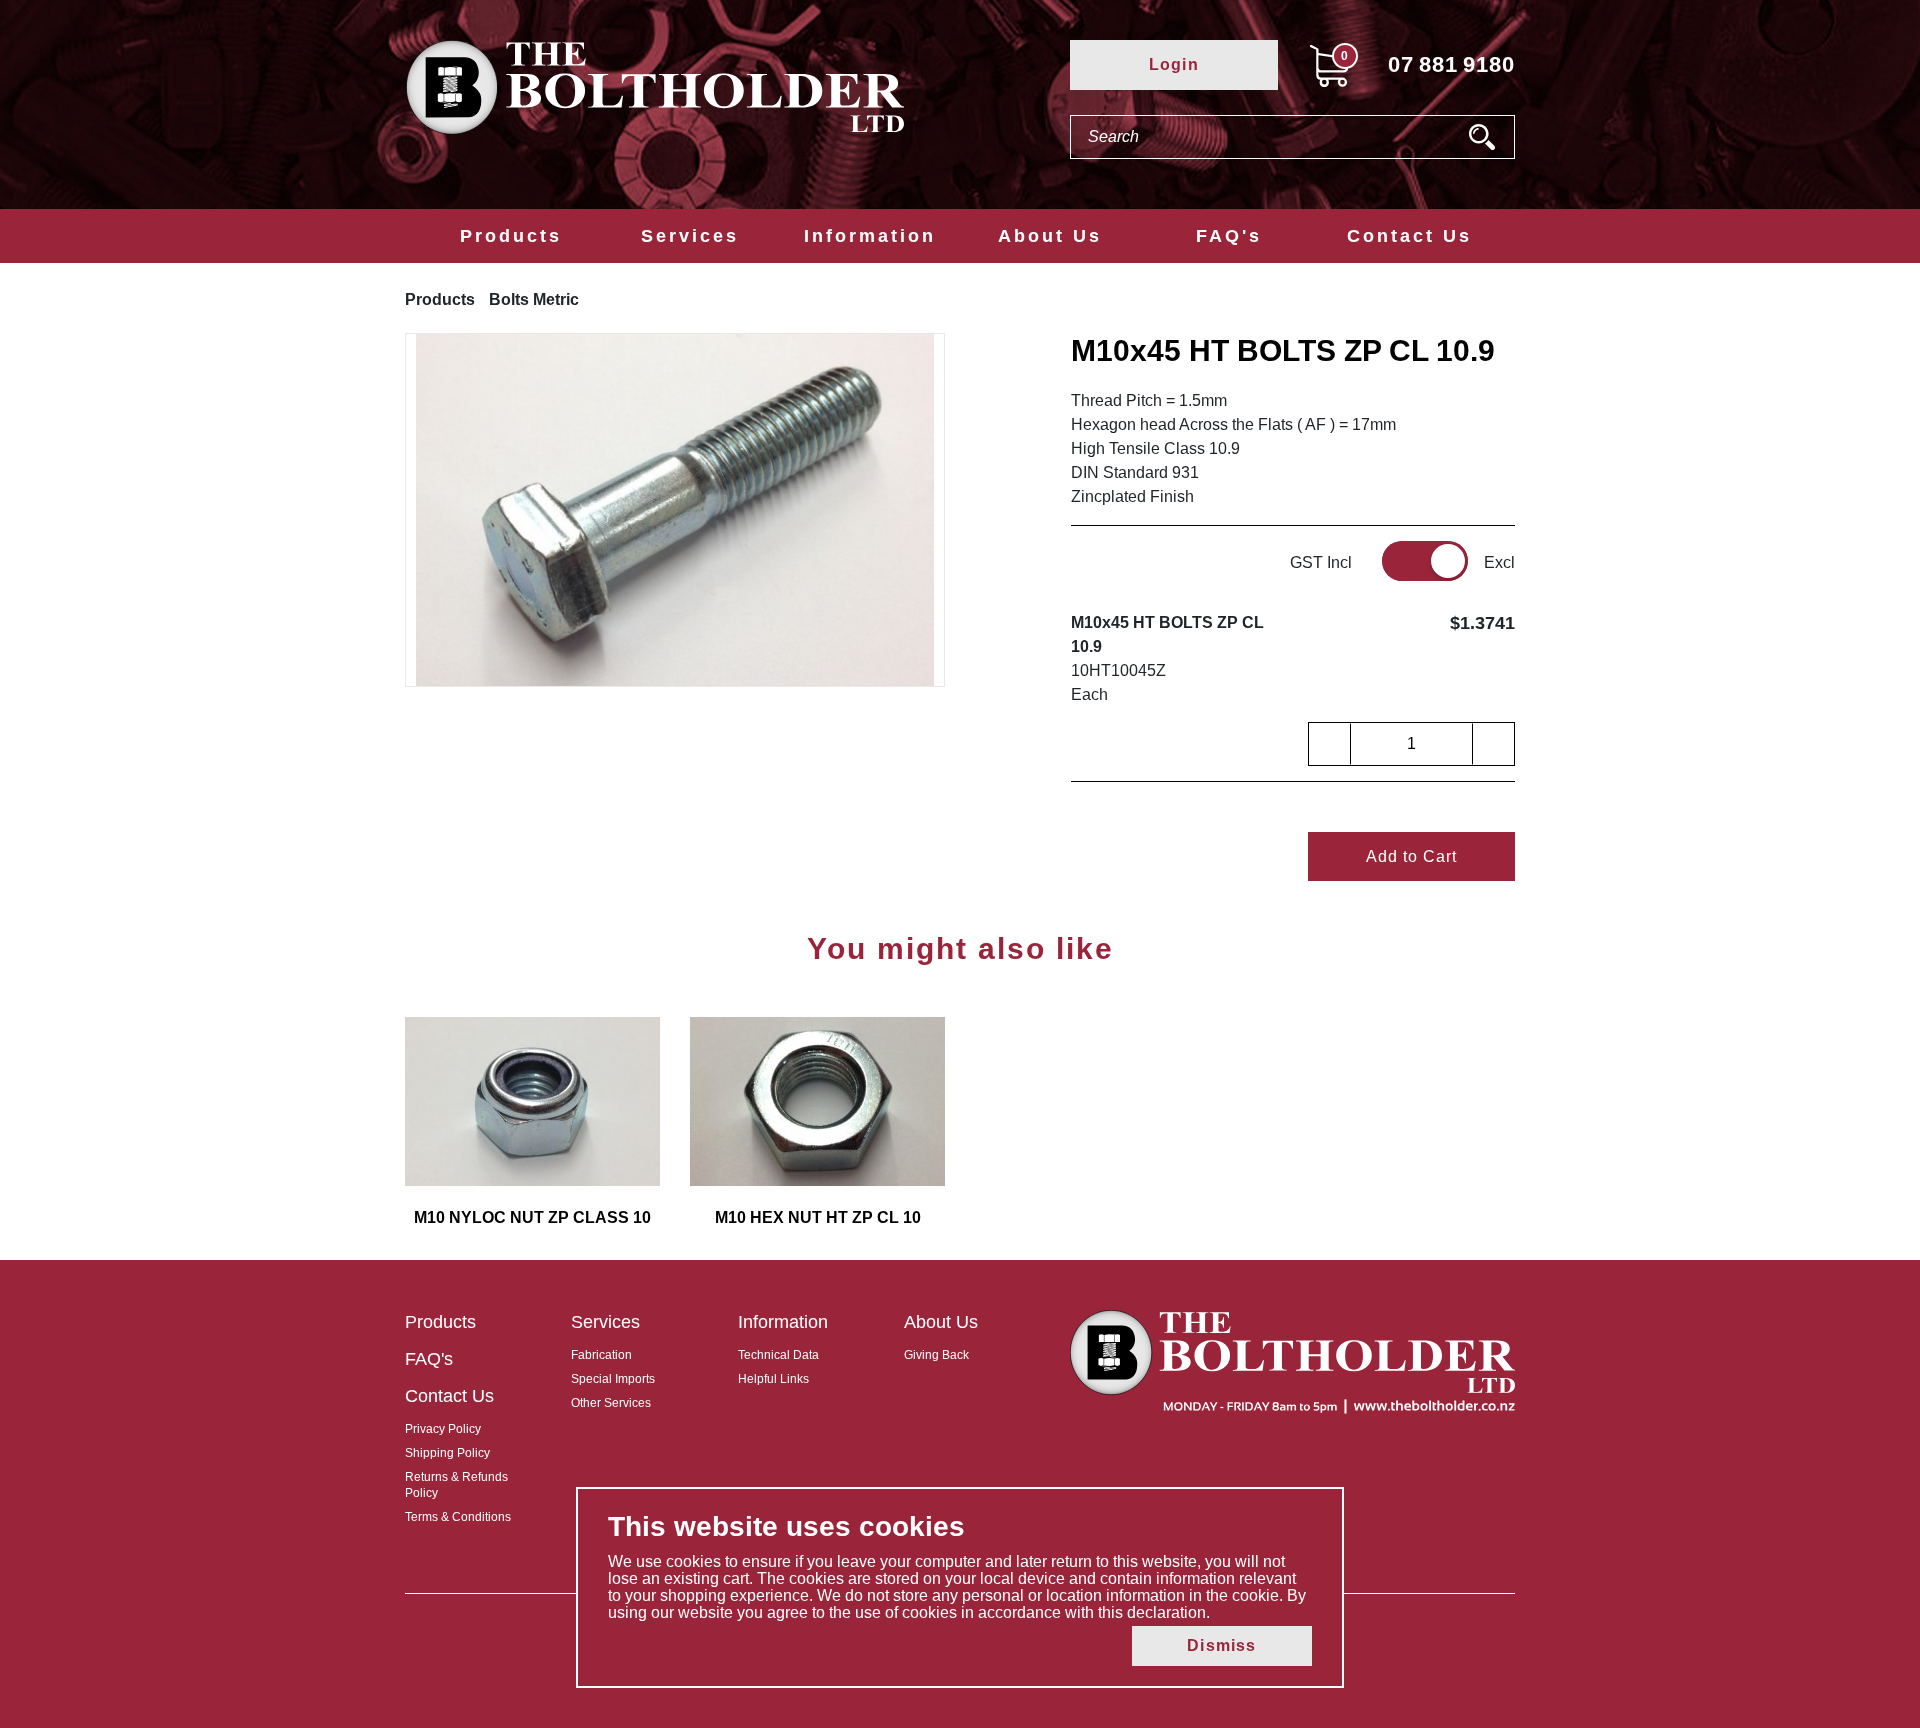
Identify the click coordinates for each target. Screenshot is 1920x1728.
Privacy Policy (443, 1429)
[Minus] (1330, 744)
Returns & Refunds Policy (456, 1485)
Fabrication (601, 1355)
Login (1174, 64)
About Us (1050, 236)
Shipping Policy (447, 1453)
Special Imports (613, 1379)
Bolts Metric (534, 299)
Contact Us (1409, 236)
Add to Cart (1411, 856)
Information (870, 236)
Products (511, 236)
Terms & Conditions (458, 1517)
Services (690, 236)
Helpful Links (773, 1379)
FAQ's (1229, 236)
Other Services (611, 1403)
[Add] (1493, 744)
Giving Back (936, 1355)
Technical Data (778, 1355)
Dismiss (1221, 1645)
